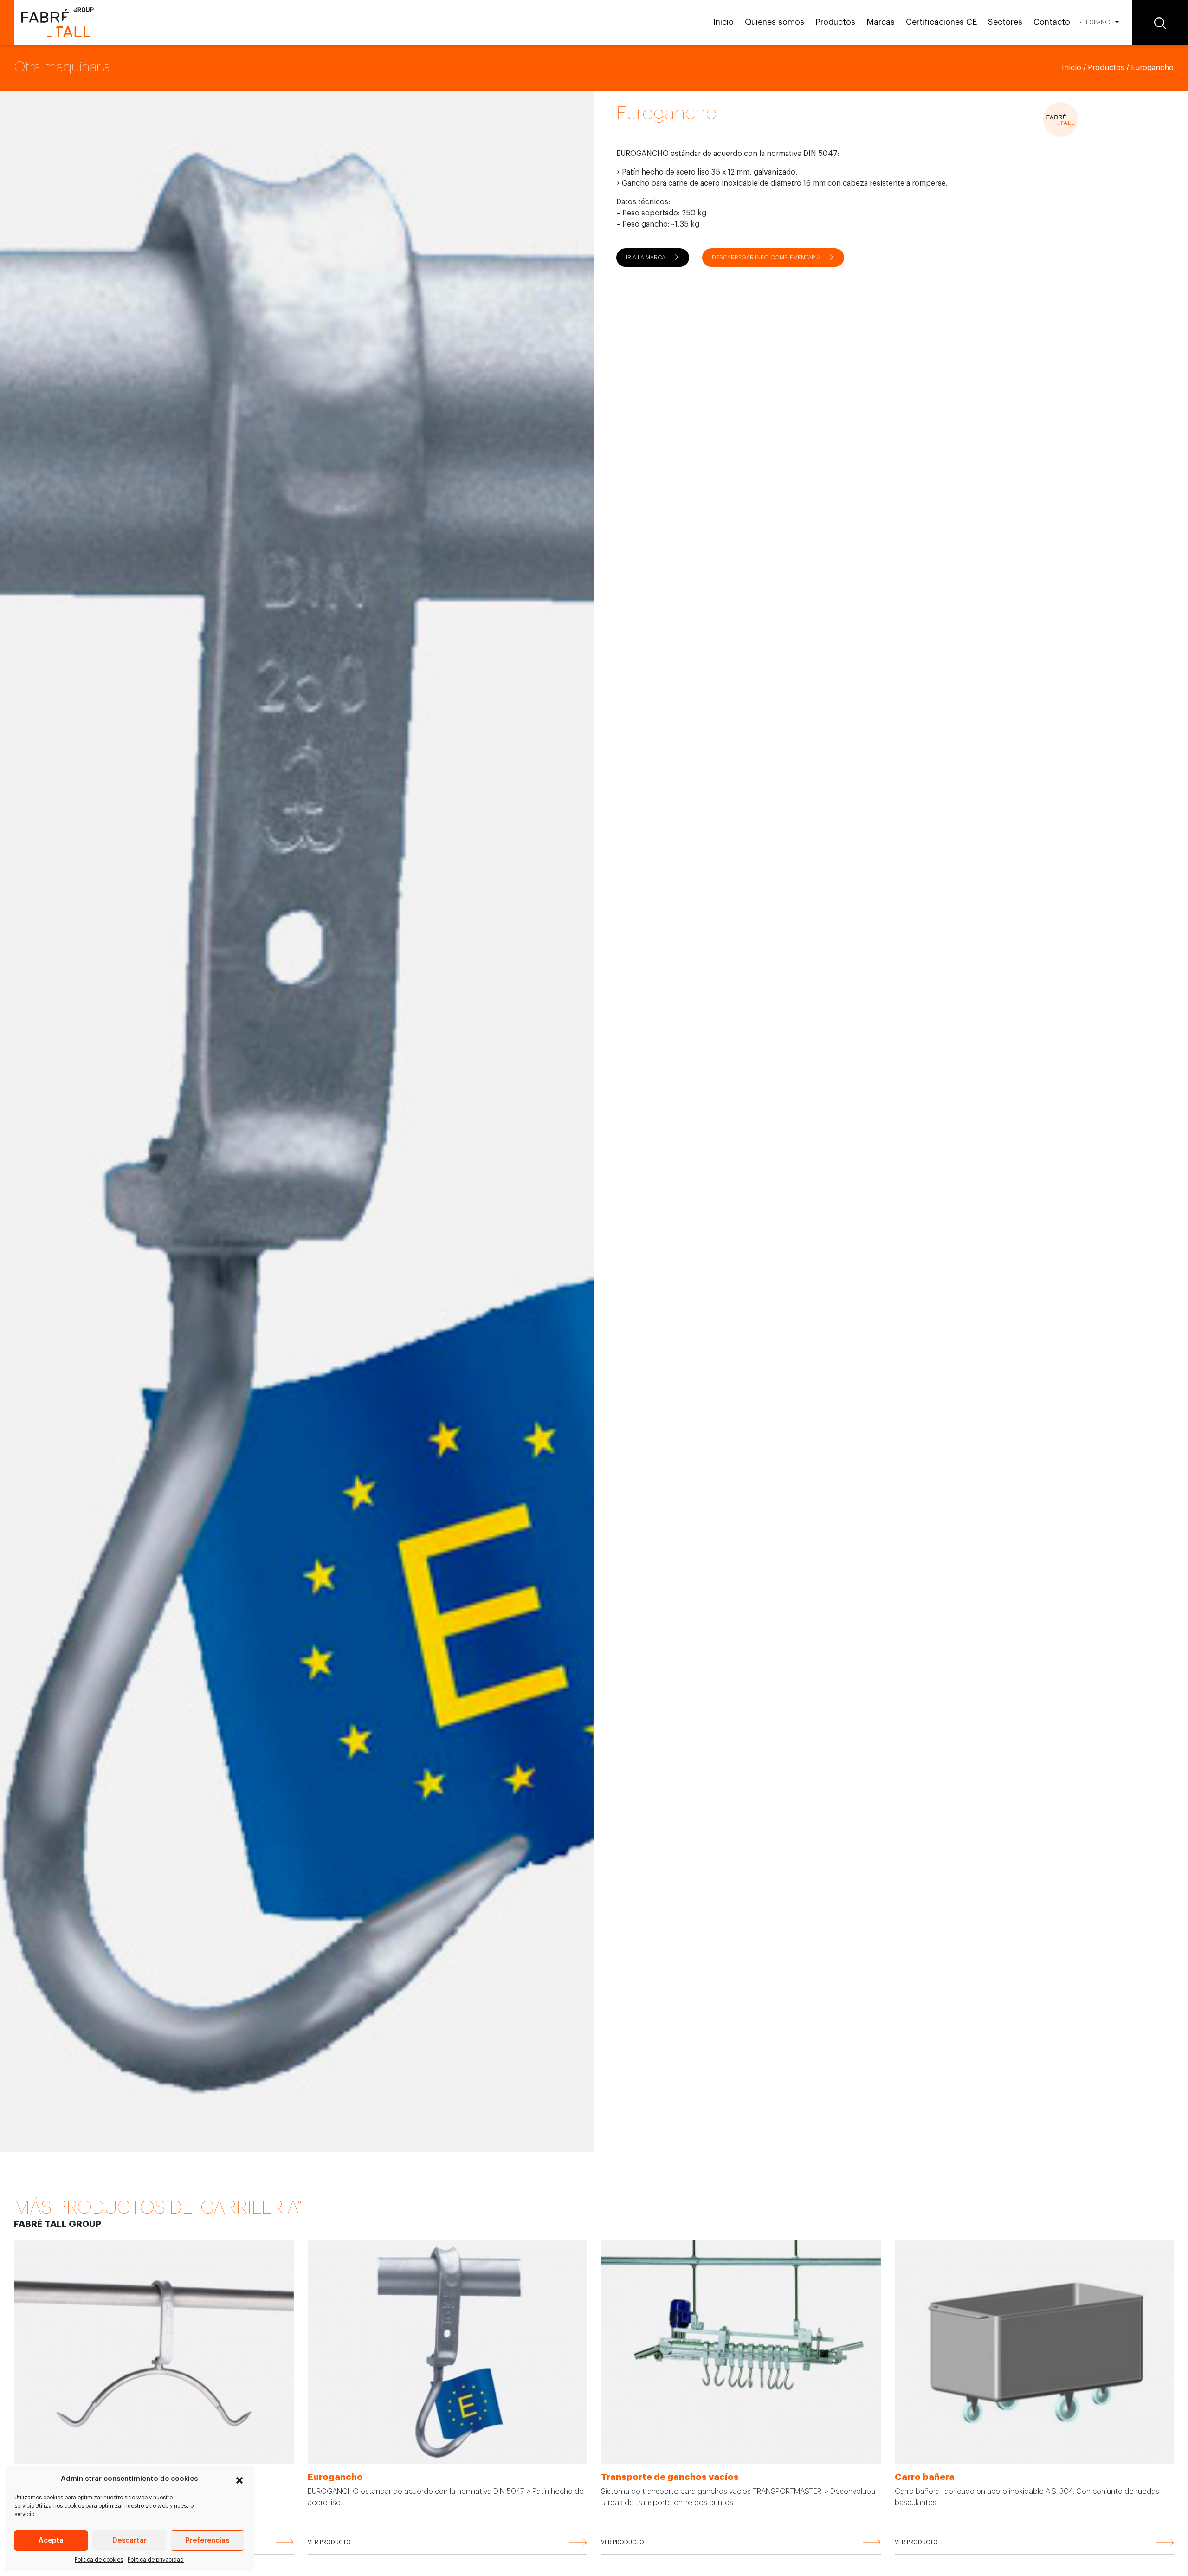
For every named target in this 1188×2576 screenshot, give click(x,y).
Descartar (129, 2540)
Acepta (51, 2540)
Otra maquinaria (62, 67)
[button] (239, 2479)
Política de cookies (99, 2560)
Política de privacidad (156, 2560)
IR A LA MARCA (646, 258)
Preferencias (207, 2540)
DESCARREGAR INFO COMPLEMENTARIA (766, 258)
